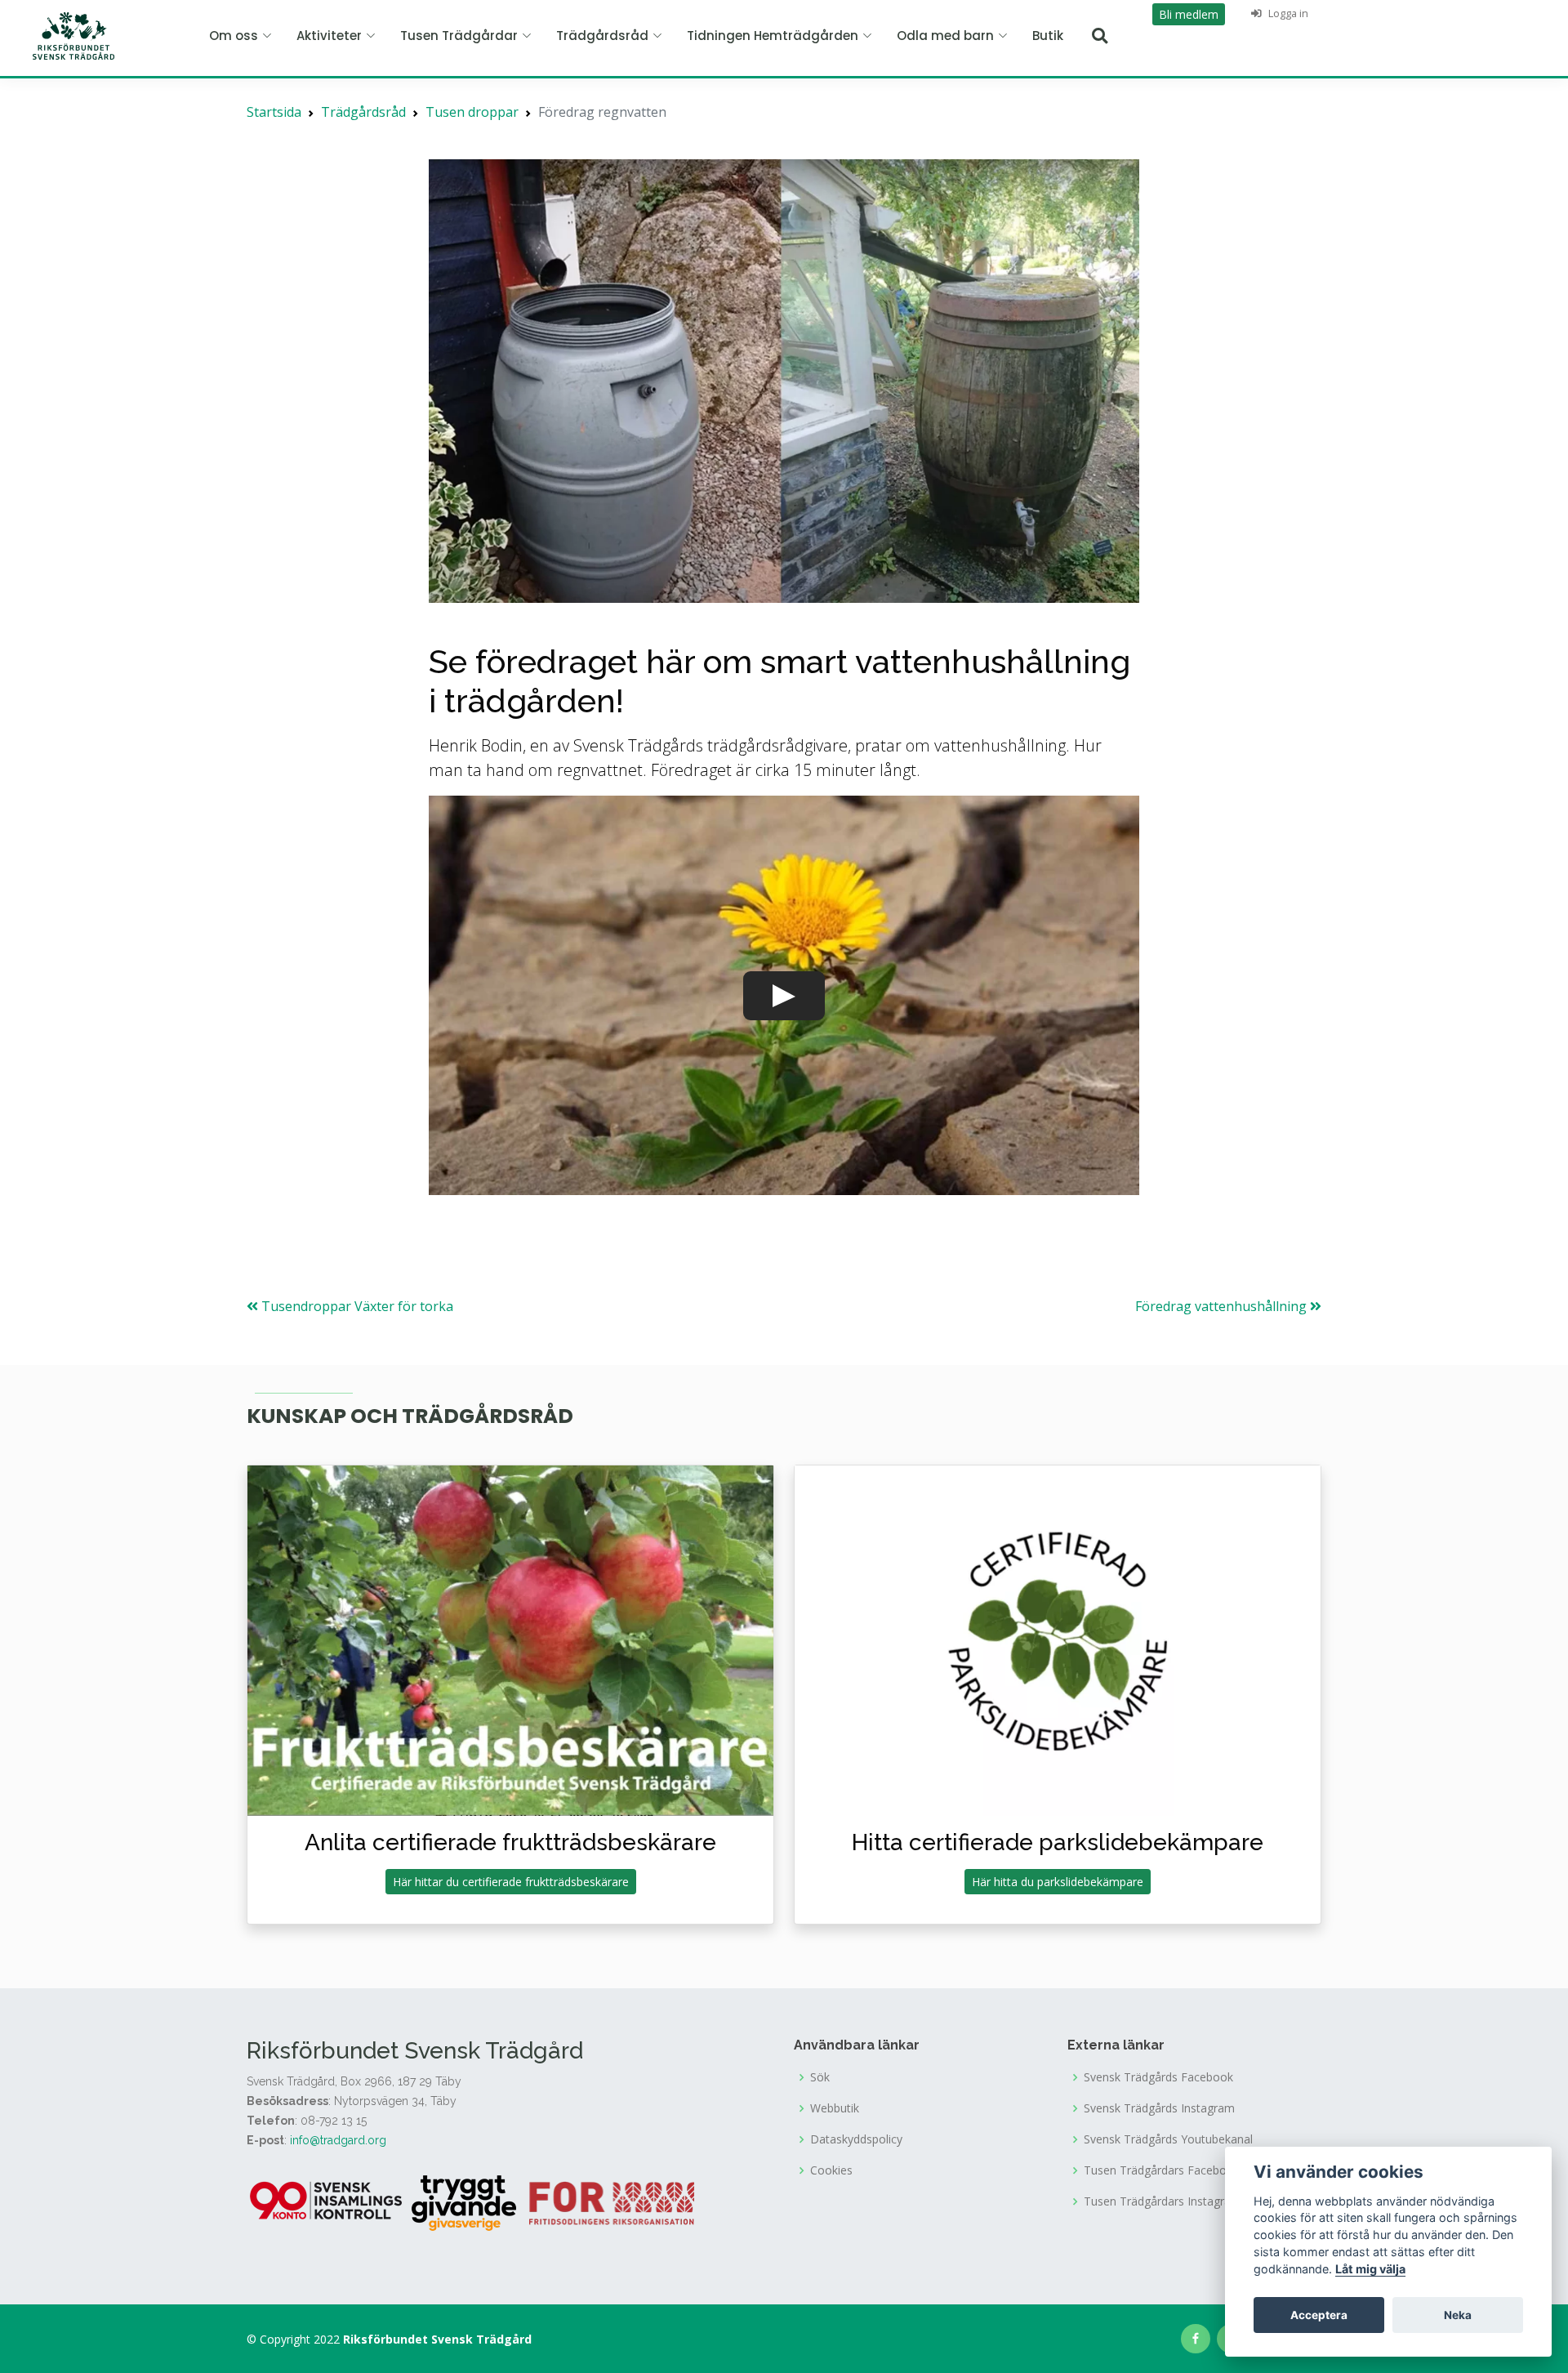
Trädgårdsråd (363, 112)
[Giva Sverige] (464, 2201)
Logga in (1287, 13)
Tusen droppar (472, 112)
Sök (820, 2077)
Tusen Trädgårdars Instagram (1163, 2201)
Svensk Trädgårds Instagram (1159, 2108)
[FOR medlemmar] (612, 2201)
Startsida (274, 112)
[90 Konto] (327, 2201)
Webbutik (835, 2108)
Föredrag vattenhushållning (1223, 1306)
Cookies (831, 2170)
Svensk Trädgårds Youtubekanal (1168, 2139)
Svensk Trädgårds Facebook (1158, 2077)
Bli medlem (1189, 14)
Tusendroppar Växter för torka (356, 1306)
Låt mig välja (1370, 2269)
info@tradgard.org (338, 2140)
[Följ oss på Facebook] (1196, 2339)
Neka (1458, 2315)
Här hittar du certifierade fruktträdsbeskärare (511, 1882)
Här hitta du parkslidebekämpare (1058, 1882)
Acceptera (1319, 2315)
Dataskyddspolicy (856, 2139)
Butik (1048, 36)
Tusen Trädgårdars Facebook (1162, 2170)
